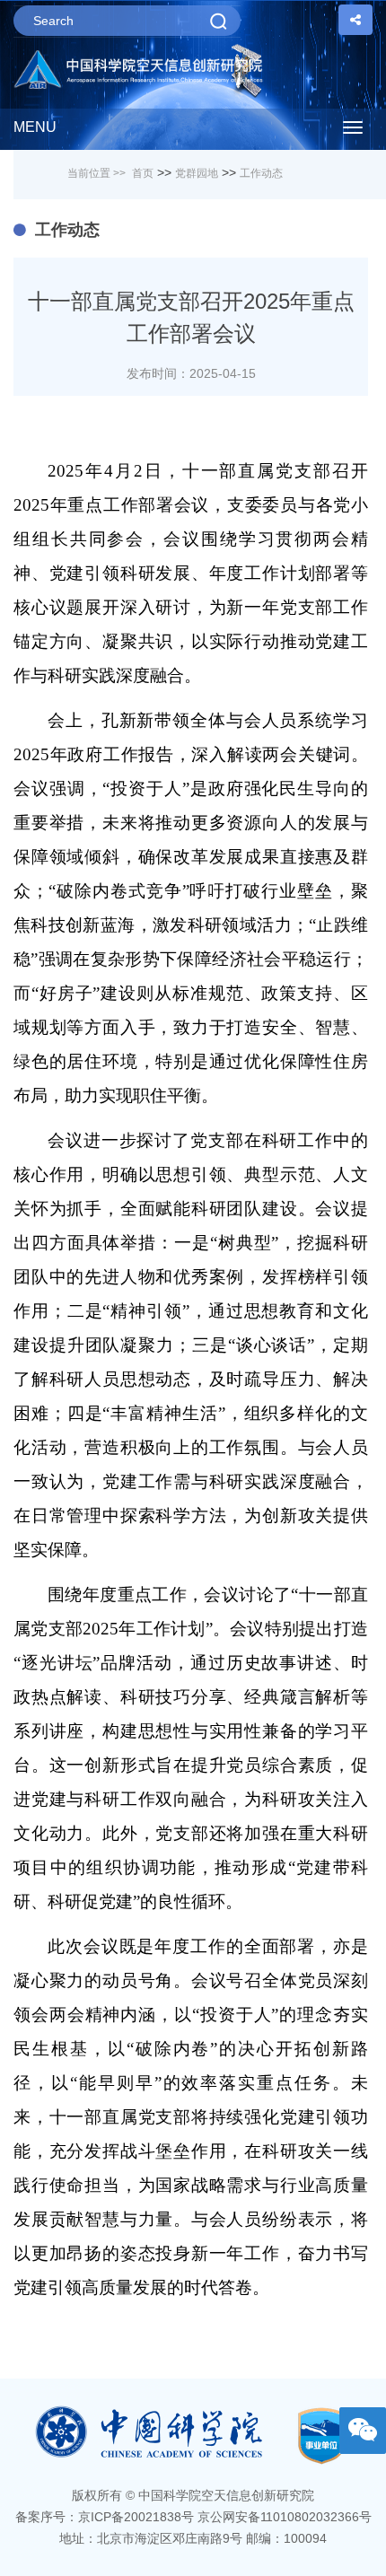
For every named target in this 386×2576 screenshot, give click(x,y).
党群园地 (197, 173)
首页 (143, 173)
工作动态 (261, 173)
